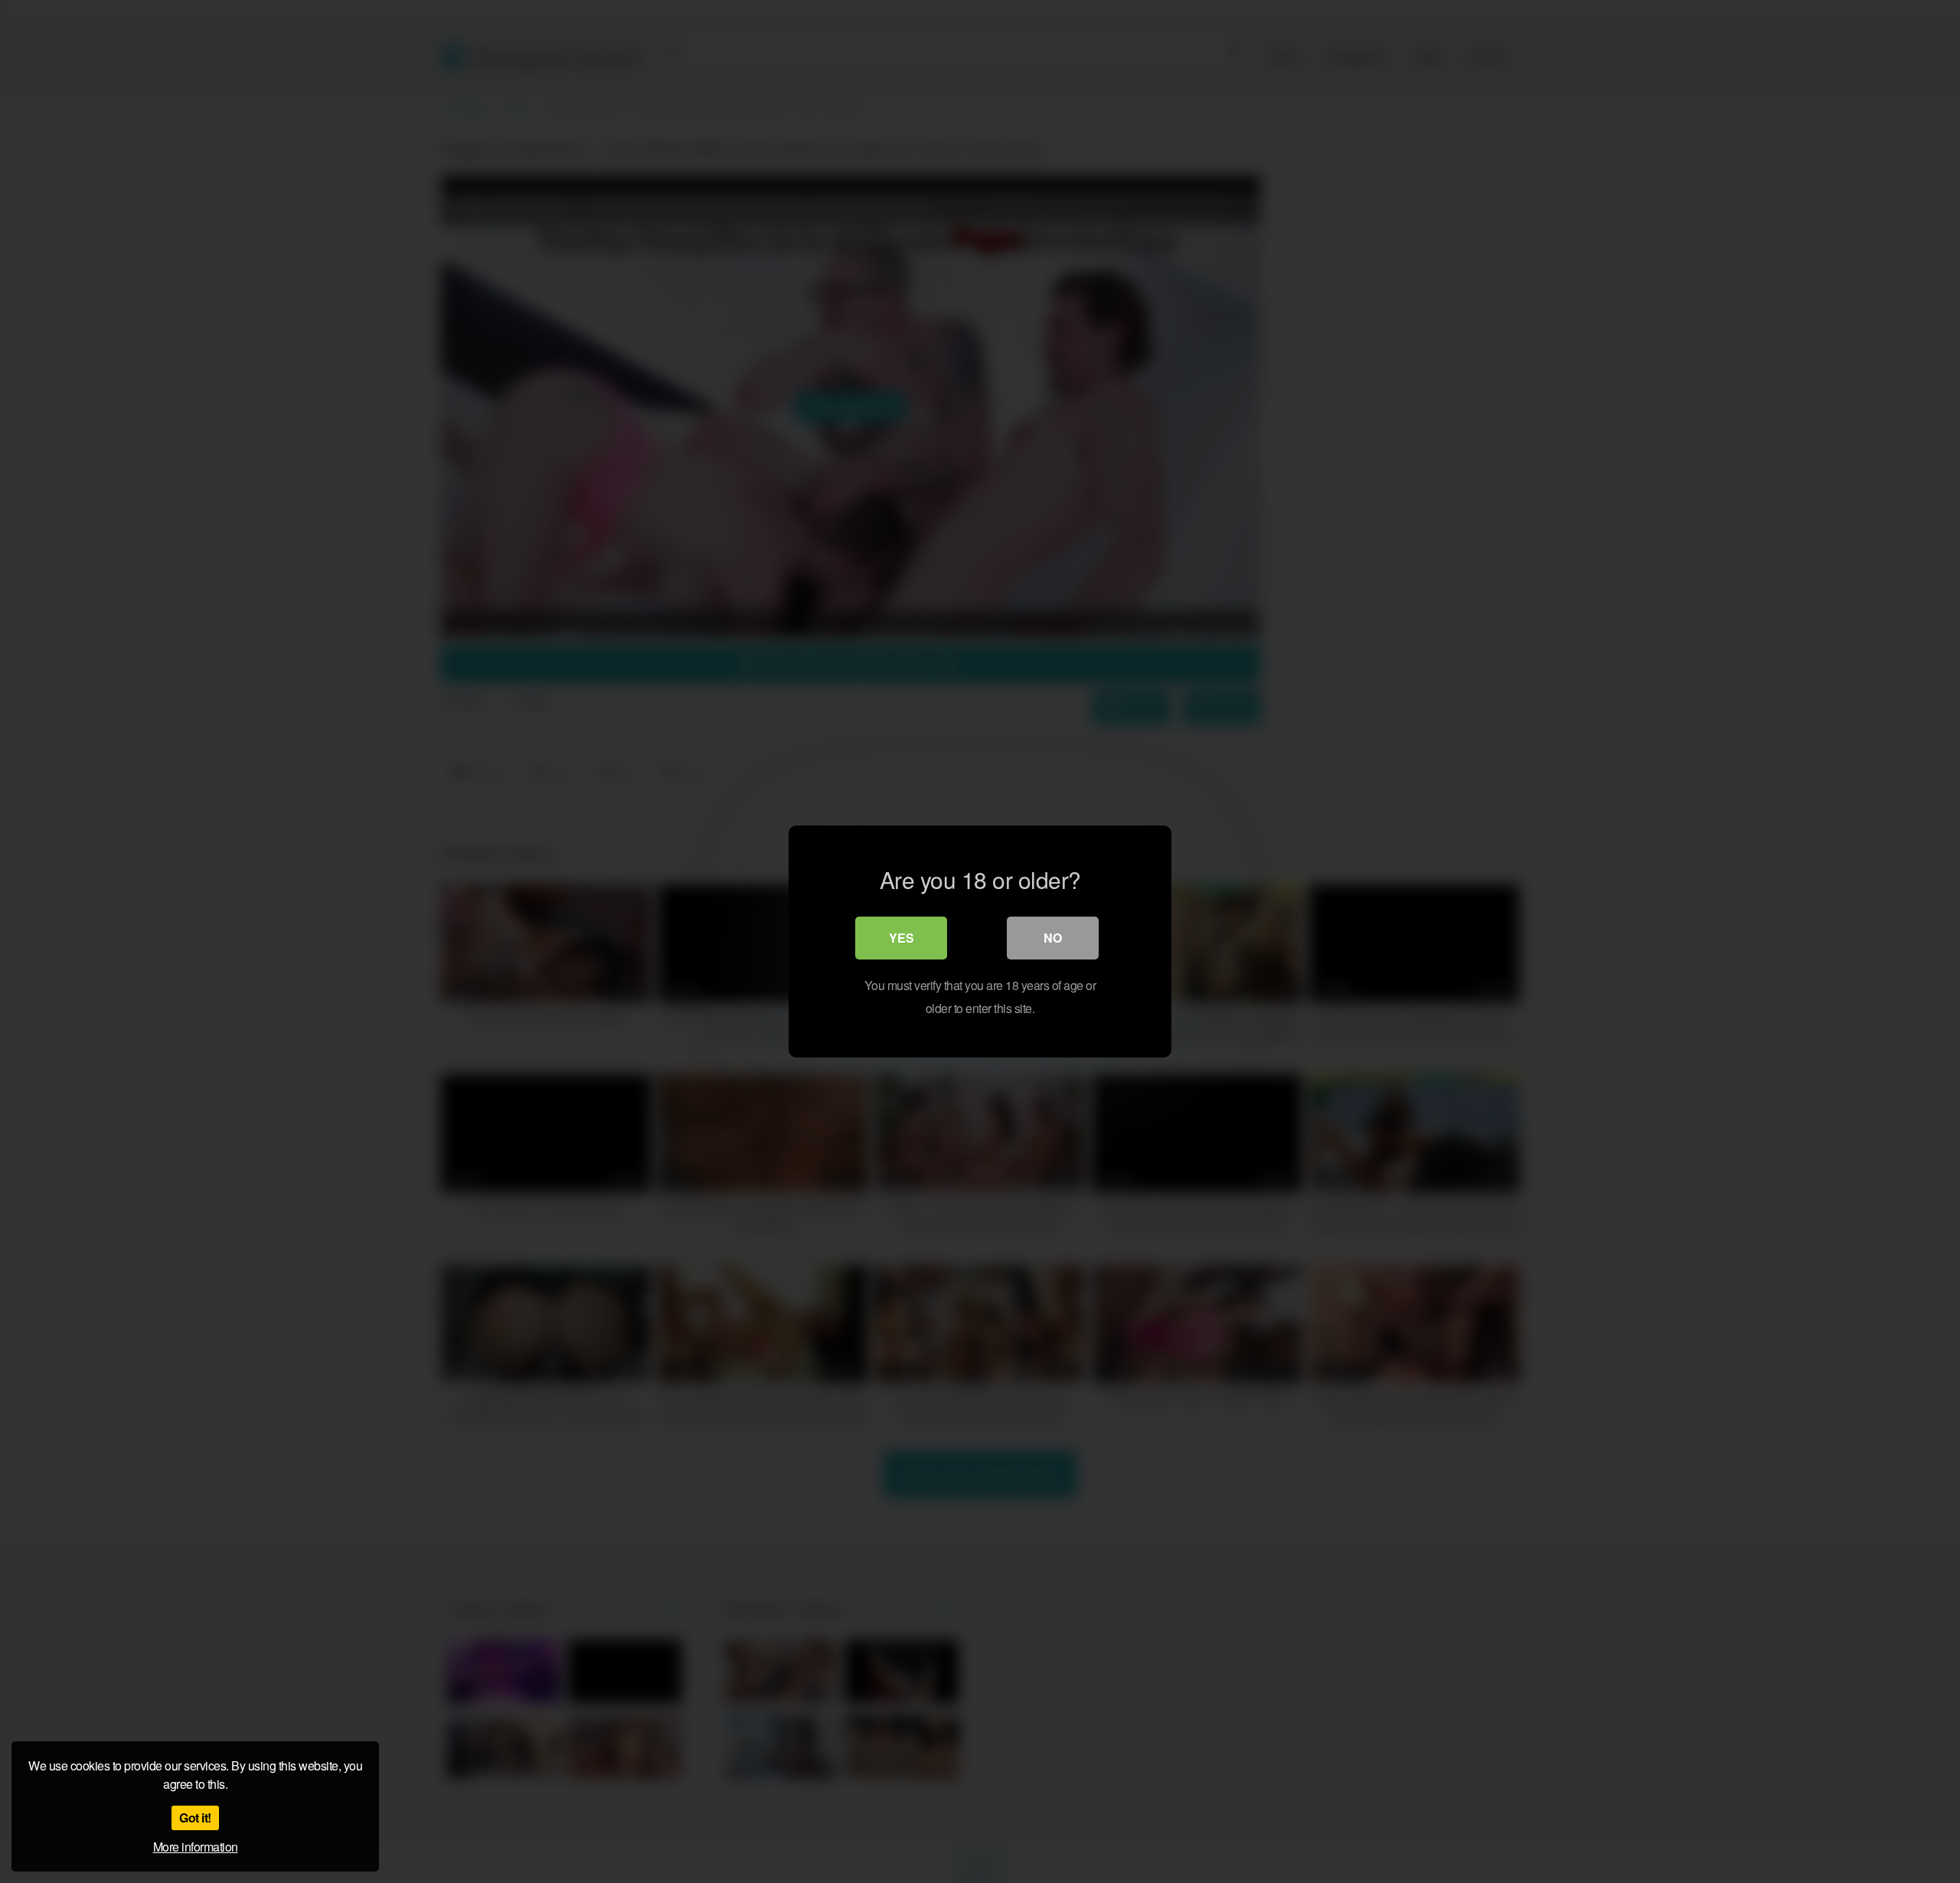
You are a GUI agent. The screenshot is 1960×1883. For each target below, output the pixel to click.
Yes (902, 938)
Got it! (195, 1818)
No (1053, 938)
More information (196, 1847)
